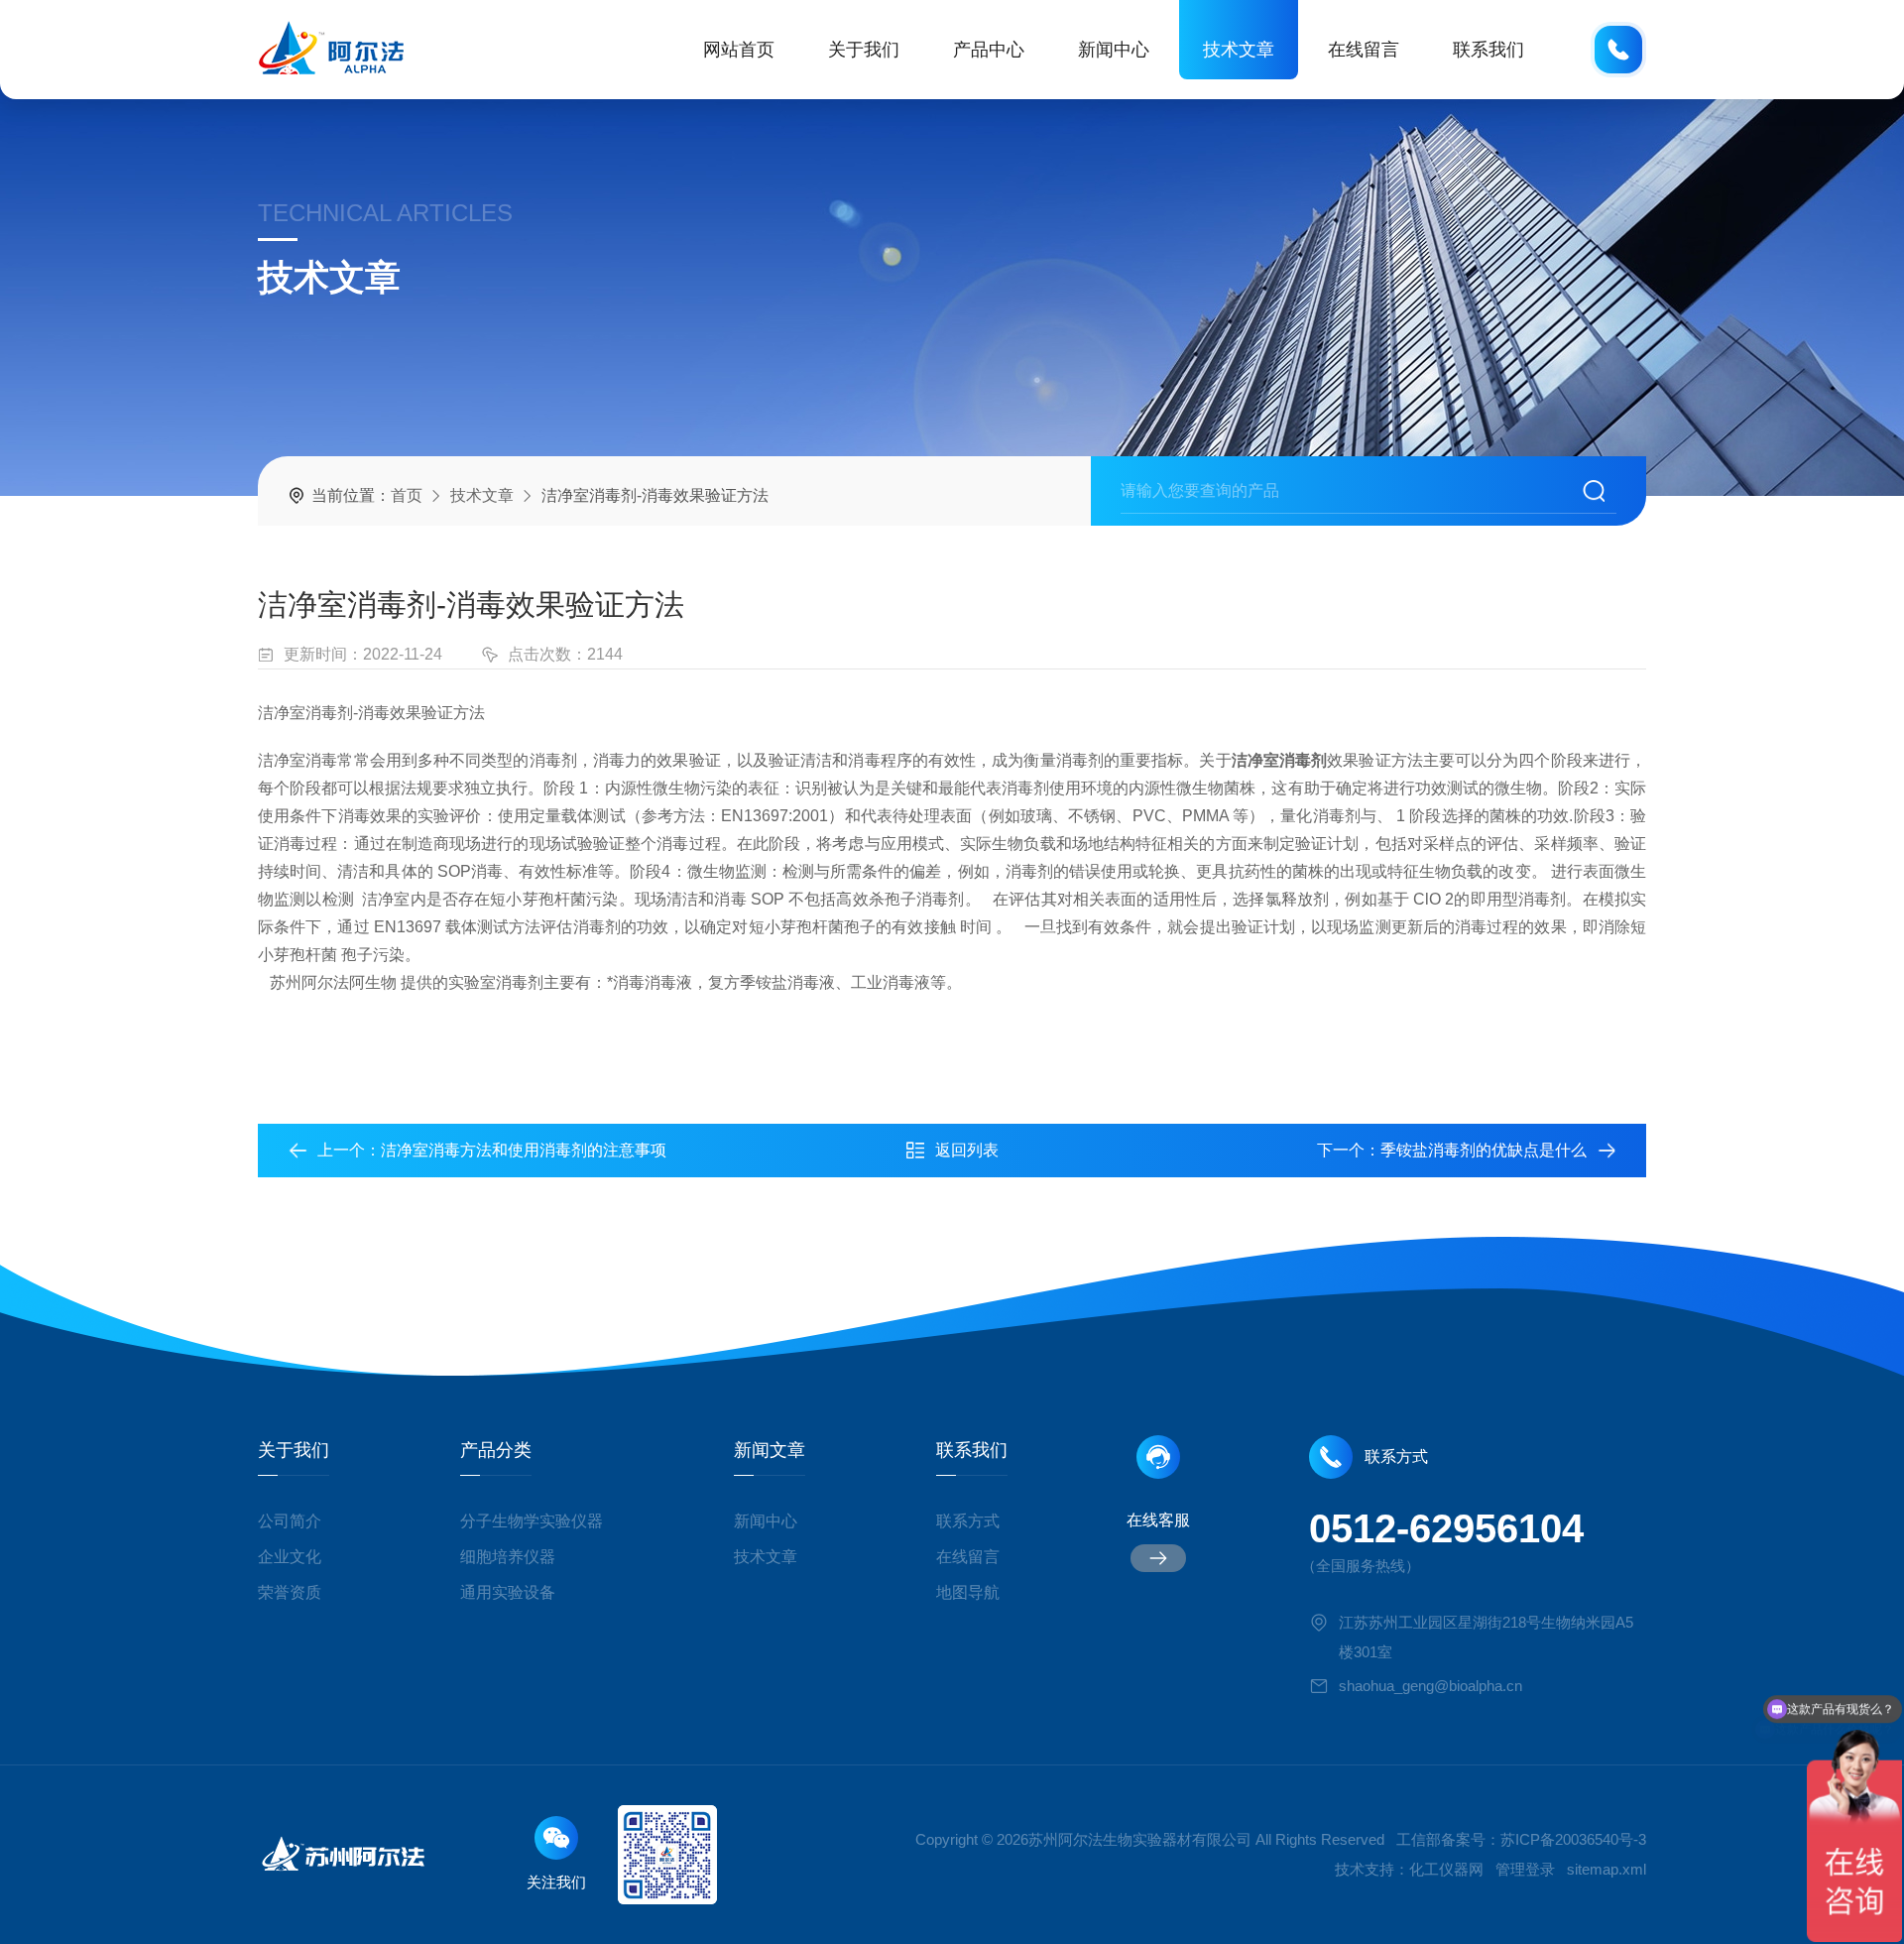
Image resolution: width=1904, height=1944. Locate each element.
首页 (407, 495)
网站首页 (739, 50)
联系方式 (968, 1521)
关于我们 (864, 50)
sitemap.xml (1606, 1869)
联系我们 (1488, 50)
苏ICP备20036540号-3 (1573, 1839)
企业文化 (290, 1557)
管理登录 (1525, 1869)
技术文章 (1239, 50)
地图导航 (968, 1592)
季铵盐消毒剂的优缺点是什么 (1484, 1150)
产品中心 (989, 50)
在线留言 (1364, 50)
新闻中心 (1114, 50)
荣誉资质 (290, 1592)
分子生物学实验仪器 (532, 1521)
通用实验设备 (508, 1592)
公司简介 (290, 1521)
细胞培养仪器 (508, 1557)
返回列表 (967, 1150)
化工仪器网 (1446, 1869)
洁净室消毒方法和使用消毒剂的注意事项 (524, 1150)
